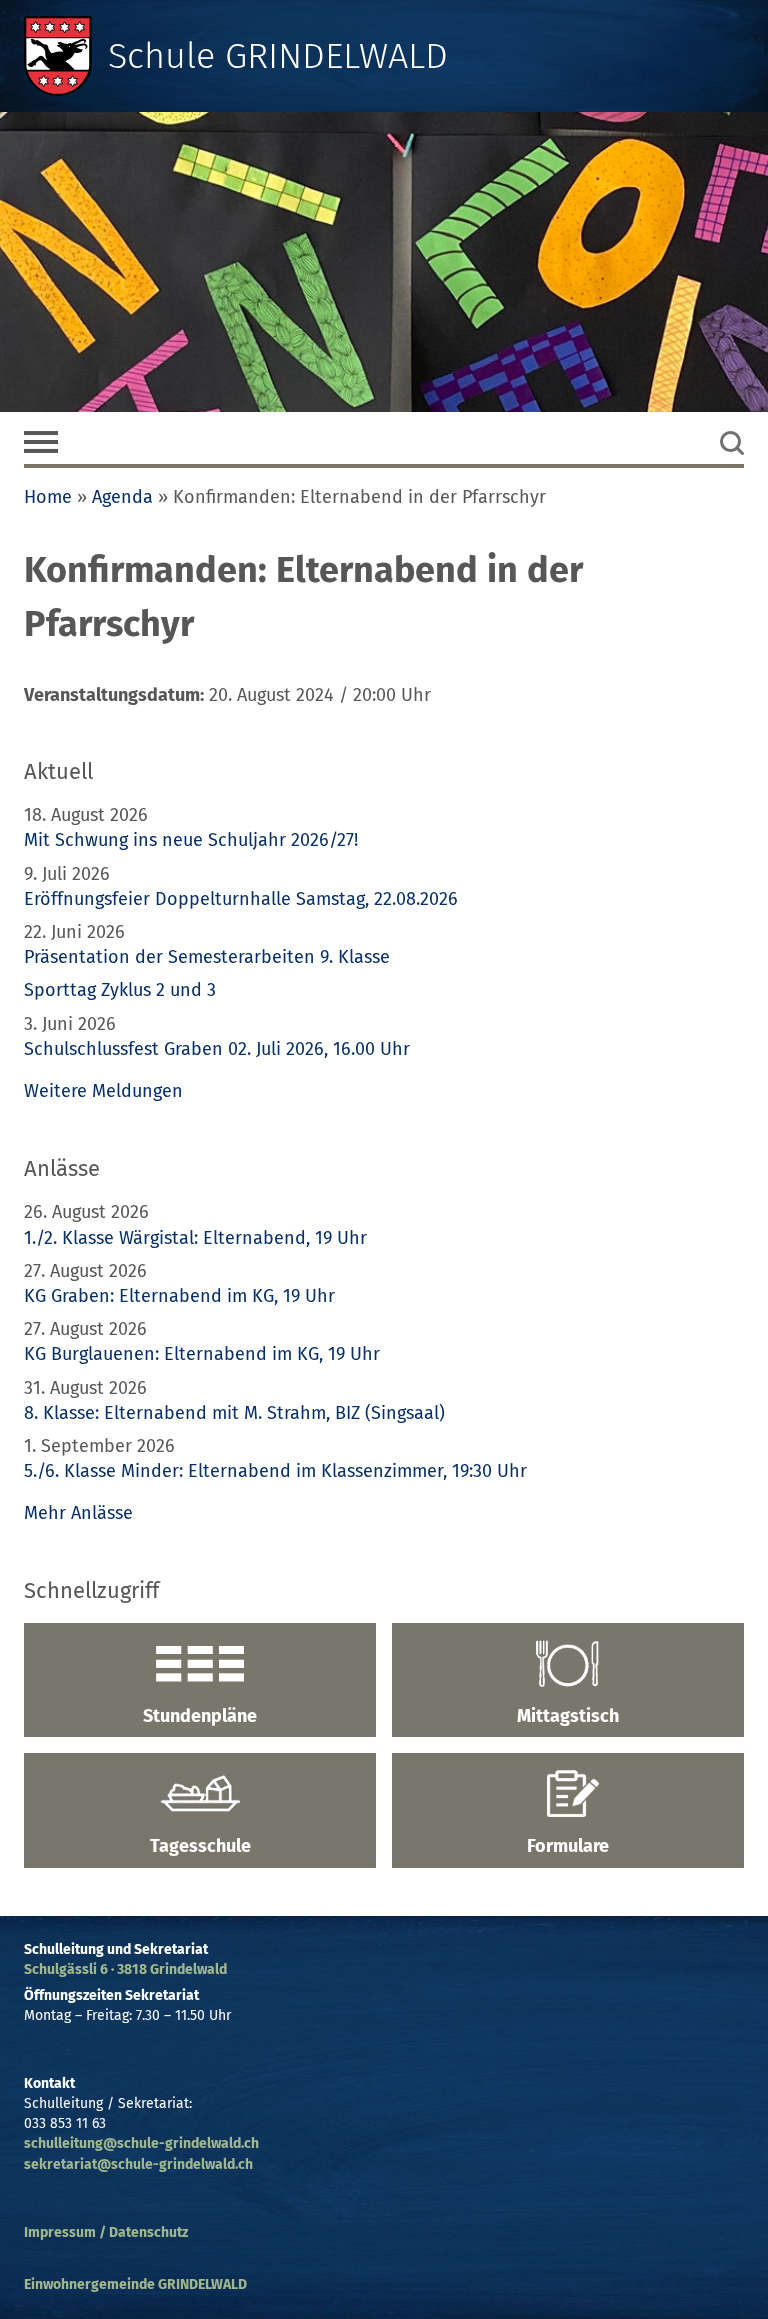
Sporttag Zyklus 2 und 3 (120, 990)
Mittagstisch (568, 1716)
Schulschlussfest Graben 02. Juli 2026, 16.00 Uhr (217, 1049)
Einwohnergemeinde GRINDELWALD (135, 2284)
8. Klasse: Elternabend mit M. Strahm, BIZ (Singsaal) (234, 1413)
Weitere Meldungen (103, 1091)
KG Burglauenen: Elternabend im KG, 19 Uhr (202, 1354)
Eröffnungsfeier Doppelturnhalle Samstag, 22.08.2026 (241, 899)
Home (48, 497)
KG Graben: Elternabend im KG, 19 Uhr (179, 1296)
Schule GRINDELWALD (278, 56)
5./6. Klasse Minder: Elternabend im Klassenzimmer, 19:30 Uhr (275, 1471)
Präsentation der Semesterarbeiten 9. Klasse (207, 957)
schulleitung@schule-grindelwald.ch (141, 2143)
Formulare (568, 1846)
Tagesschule (200, 1846)
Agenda (122, 497)
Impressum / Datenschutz (106, 2232)
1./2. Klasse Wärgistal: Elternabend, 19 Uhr (195, 1238)
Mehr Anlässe (78, 1513)
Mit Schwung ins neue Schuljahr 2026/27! (191, 840)
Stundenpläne (200, 1716)
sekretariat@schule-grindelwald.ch (138, 2164)
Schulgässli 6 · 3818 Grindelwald (125, 1969)
